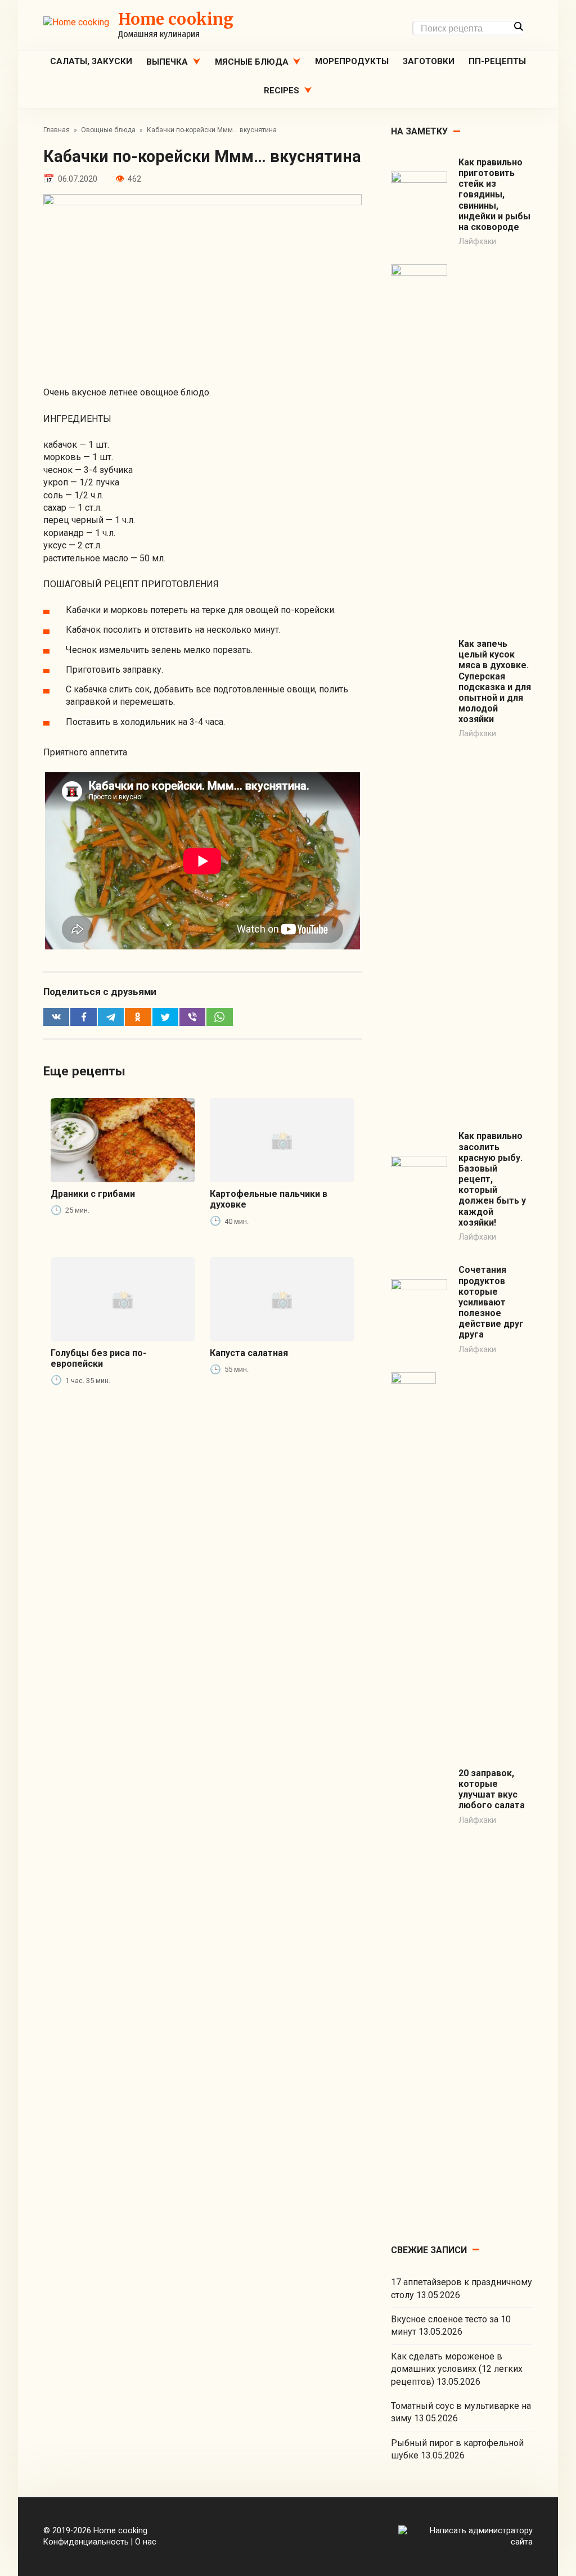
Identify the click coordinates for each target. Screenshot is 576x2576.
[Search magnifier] (518, 26)
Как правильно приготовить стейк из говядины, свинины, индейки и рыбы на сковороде (494, 195)
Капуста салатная (249, 1353)
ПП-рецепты (497, 61)
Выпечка (167, 62)
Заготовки (429, 61)
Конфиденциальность (86, 2542)
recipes (282, 91)
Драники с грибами (93, 1194)
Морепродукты (352, 61)
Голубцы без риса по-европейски (98, 1358)
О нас (146, 2542)
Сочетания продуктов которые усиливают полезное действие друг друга (491, 1302)
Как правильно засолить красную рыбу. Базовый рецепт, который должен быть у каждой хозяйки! (492, 1179)
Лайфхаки (477, 242)
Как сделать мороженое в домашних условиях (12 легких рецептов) (457, 2369)
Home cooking (176, 19)
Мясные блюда (252, 62)
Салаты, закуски (91, 61)
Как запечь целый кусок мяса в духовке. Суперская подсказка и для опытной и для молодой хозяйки (495, 681)
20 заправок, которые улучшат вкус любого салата (492, 1789)
